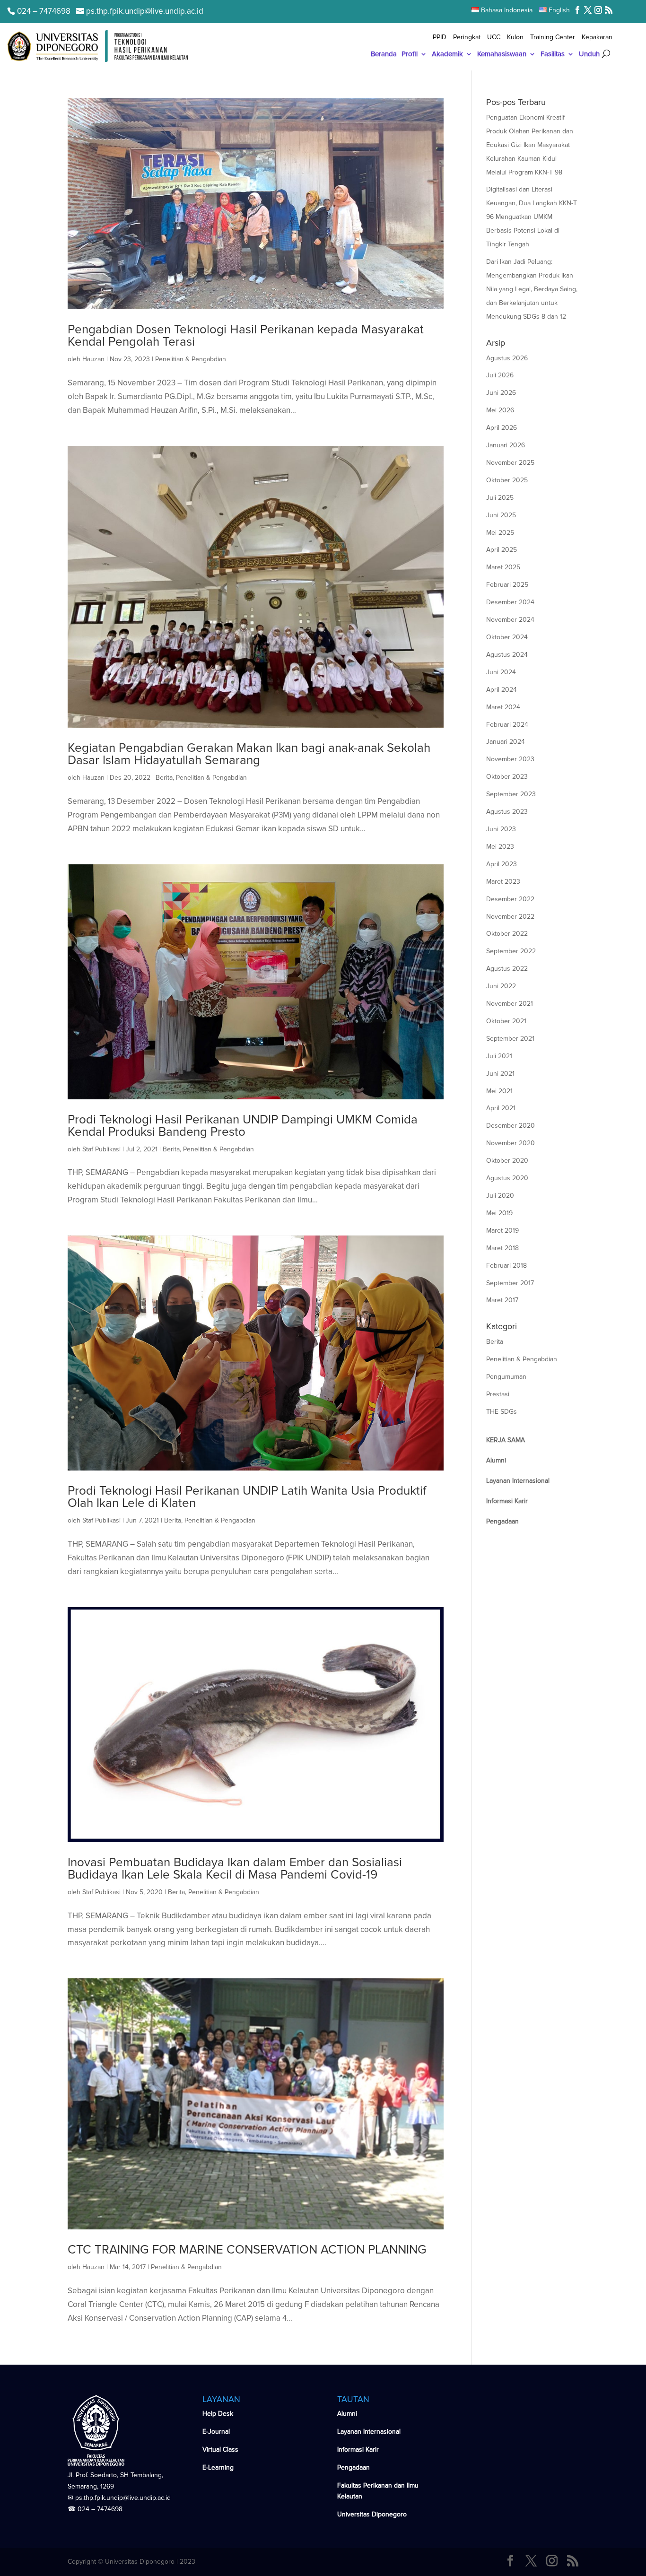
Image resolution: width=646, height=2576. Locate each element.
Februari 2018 (506, 1266)
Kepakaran (597, 38)
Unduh (589, 54)
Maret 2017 (502, 1300)
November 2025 (510, 463)
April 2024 (502, 690)
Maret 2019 (502, 1231)
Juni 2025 (501, 515)
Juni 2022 (501, 986)
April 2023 (502, 864)
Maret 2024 (503, 707)
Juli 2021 (499, 1056)
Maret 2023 (503, 882)
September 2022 (511, 951)
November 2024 (510, 620)
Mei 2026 (500, 410)
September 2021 (510, 1039)
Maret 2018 (502, 1248)
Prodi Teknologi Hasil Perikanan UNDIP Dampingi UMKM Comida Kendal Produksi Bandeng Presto (243, 1126)
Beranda (384, 54)
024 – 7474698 (100, 2509)
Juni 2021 (500, 1074)
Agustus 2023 (507, 812)
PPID (440, 38)
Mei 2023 (500, 847)
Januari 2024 (506, 742)
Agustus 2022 (507, 969)
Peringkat (467, 38)
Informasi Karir (358, 2450)
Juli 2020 (500, 1196)
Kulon (515, 38)
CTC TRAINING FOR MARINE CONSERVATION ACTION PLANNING (247, 2250)
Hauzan (93, 359)
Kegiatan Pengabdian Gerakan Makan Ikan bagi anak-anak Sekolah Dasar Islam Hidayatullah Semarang (249, 754)
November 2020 (511, 1143)
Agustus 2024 (507, 655)
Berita (164, 778)
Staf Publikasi (101, 1149)
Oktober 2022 (507, 934)
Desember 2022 (510, 899)
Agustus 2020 (507, 1178)
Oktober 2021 (506, 1021)
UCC (494, 38)
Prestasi (498, 1394)
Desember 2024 (510, 602)
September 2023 (511, 794)
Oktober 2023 (507, 777)
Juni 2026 (501, 393)
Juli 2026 (500, 375)
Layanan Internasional (369, 2432)
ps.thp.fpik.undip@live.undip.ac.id (123, 2498)
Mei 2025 (500, 533)
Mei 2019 (499, 1213)
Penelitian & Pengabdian (191, 359)
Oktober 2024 (507, 637)
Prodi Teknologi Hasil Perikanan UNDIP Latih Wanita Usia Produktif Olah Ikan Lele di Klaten (247, 1497)
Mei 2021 (499, 1091)
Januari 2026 (506, 445)
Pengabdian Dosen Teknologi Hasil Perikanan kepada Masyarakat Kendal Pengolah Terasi (246, 336)
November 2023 (510, 759)
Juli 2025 (500, 498)
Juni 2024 (501, 672)
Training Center (553, 38)
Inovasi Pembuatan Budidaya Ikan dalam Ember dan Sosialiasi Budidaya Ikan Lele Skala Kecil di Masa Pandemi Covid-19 (235, 1869)
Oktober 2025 (507, 480)
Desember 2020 (511, 1126)
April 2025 (502, 550)
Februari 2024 (507, 725)
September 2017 (510, 1283)
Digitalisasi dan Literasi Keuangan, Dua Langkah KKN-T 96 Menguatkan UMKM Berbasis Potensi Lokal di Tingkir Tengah (532, 217)
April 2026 (502, 428)
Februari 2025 (507, 585)
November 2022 (510, 917)
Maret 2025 (503, 567)
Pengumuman (506, 1377)
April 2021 (501, 1108)
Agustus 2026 (507, 358)
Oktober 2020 (507, 1161)
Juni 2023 (501, 829)
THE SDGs (502, 1412)
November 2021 (510, 1004)
